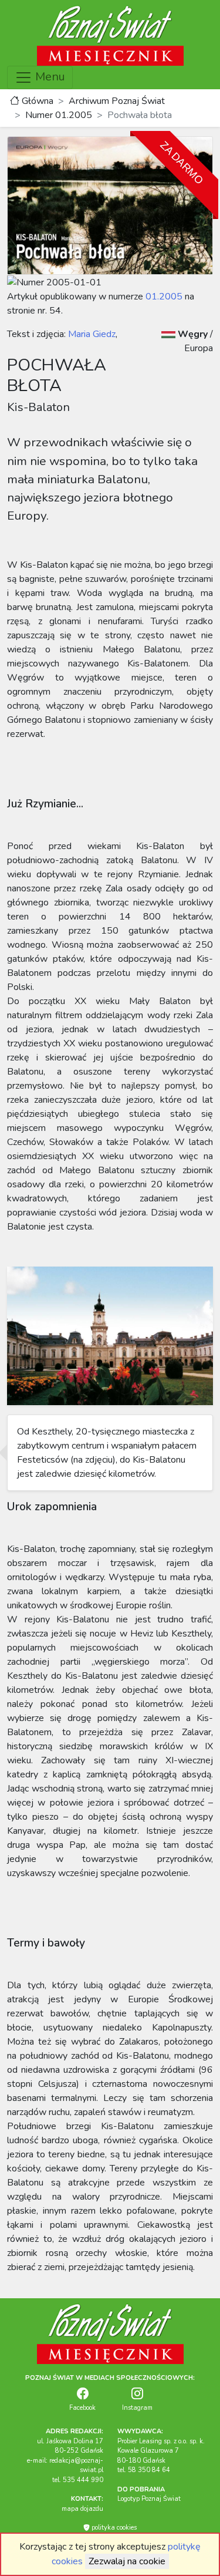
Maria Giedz (91, 334)
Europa (199, 348)
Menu (49, 77)
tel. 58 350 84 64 (144, 2470)
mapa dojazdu (82, 2509)
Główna (36, 101)
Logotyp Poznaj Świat (149, 2499)
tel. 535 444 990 (78, 2480)
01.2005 (164, 297)
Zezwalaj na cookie (127, 2561)
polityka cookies (113, 2528)
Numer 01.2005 (59, 115)
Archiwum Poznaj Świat (117, 101)
